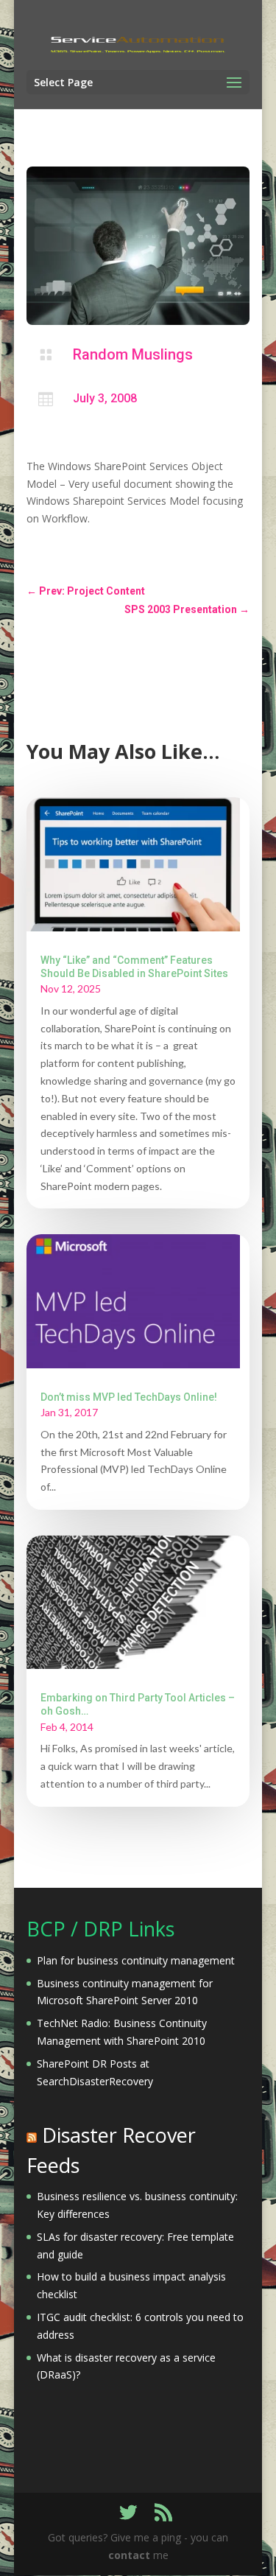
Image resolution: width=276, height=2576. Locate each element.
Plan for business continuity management (136, 1960)
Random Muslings (133, 354)
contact (129, 2555)
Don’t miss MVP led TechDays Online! (129, 1397)
